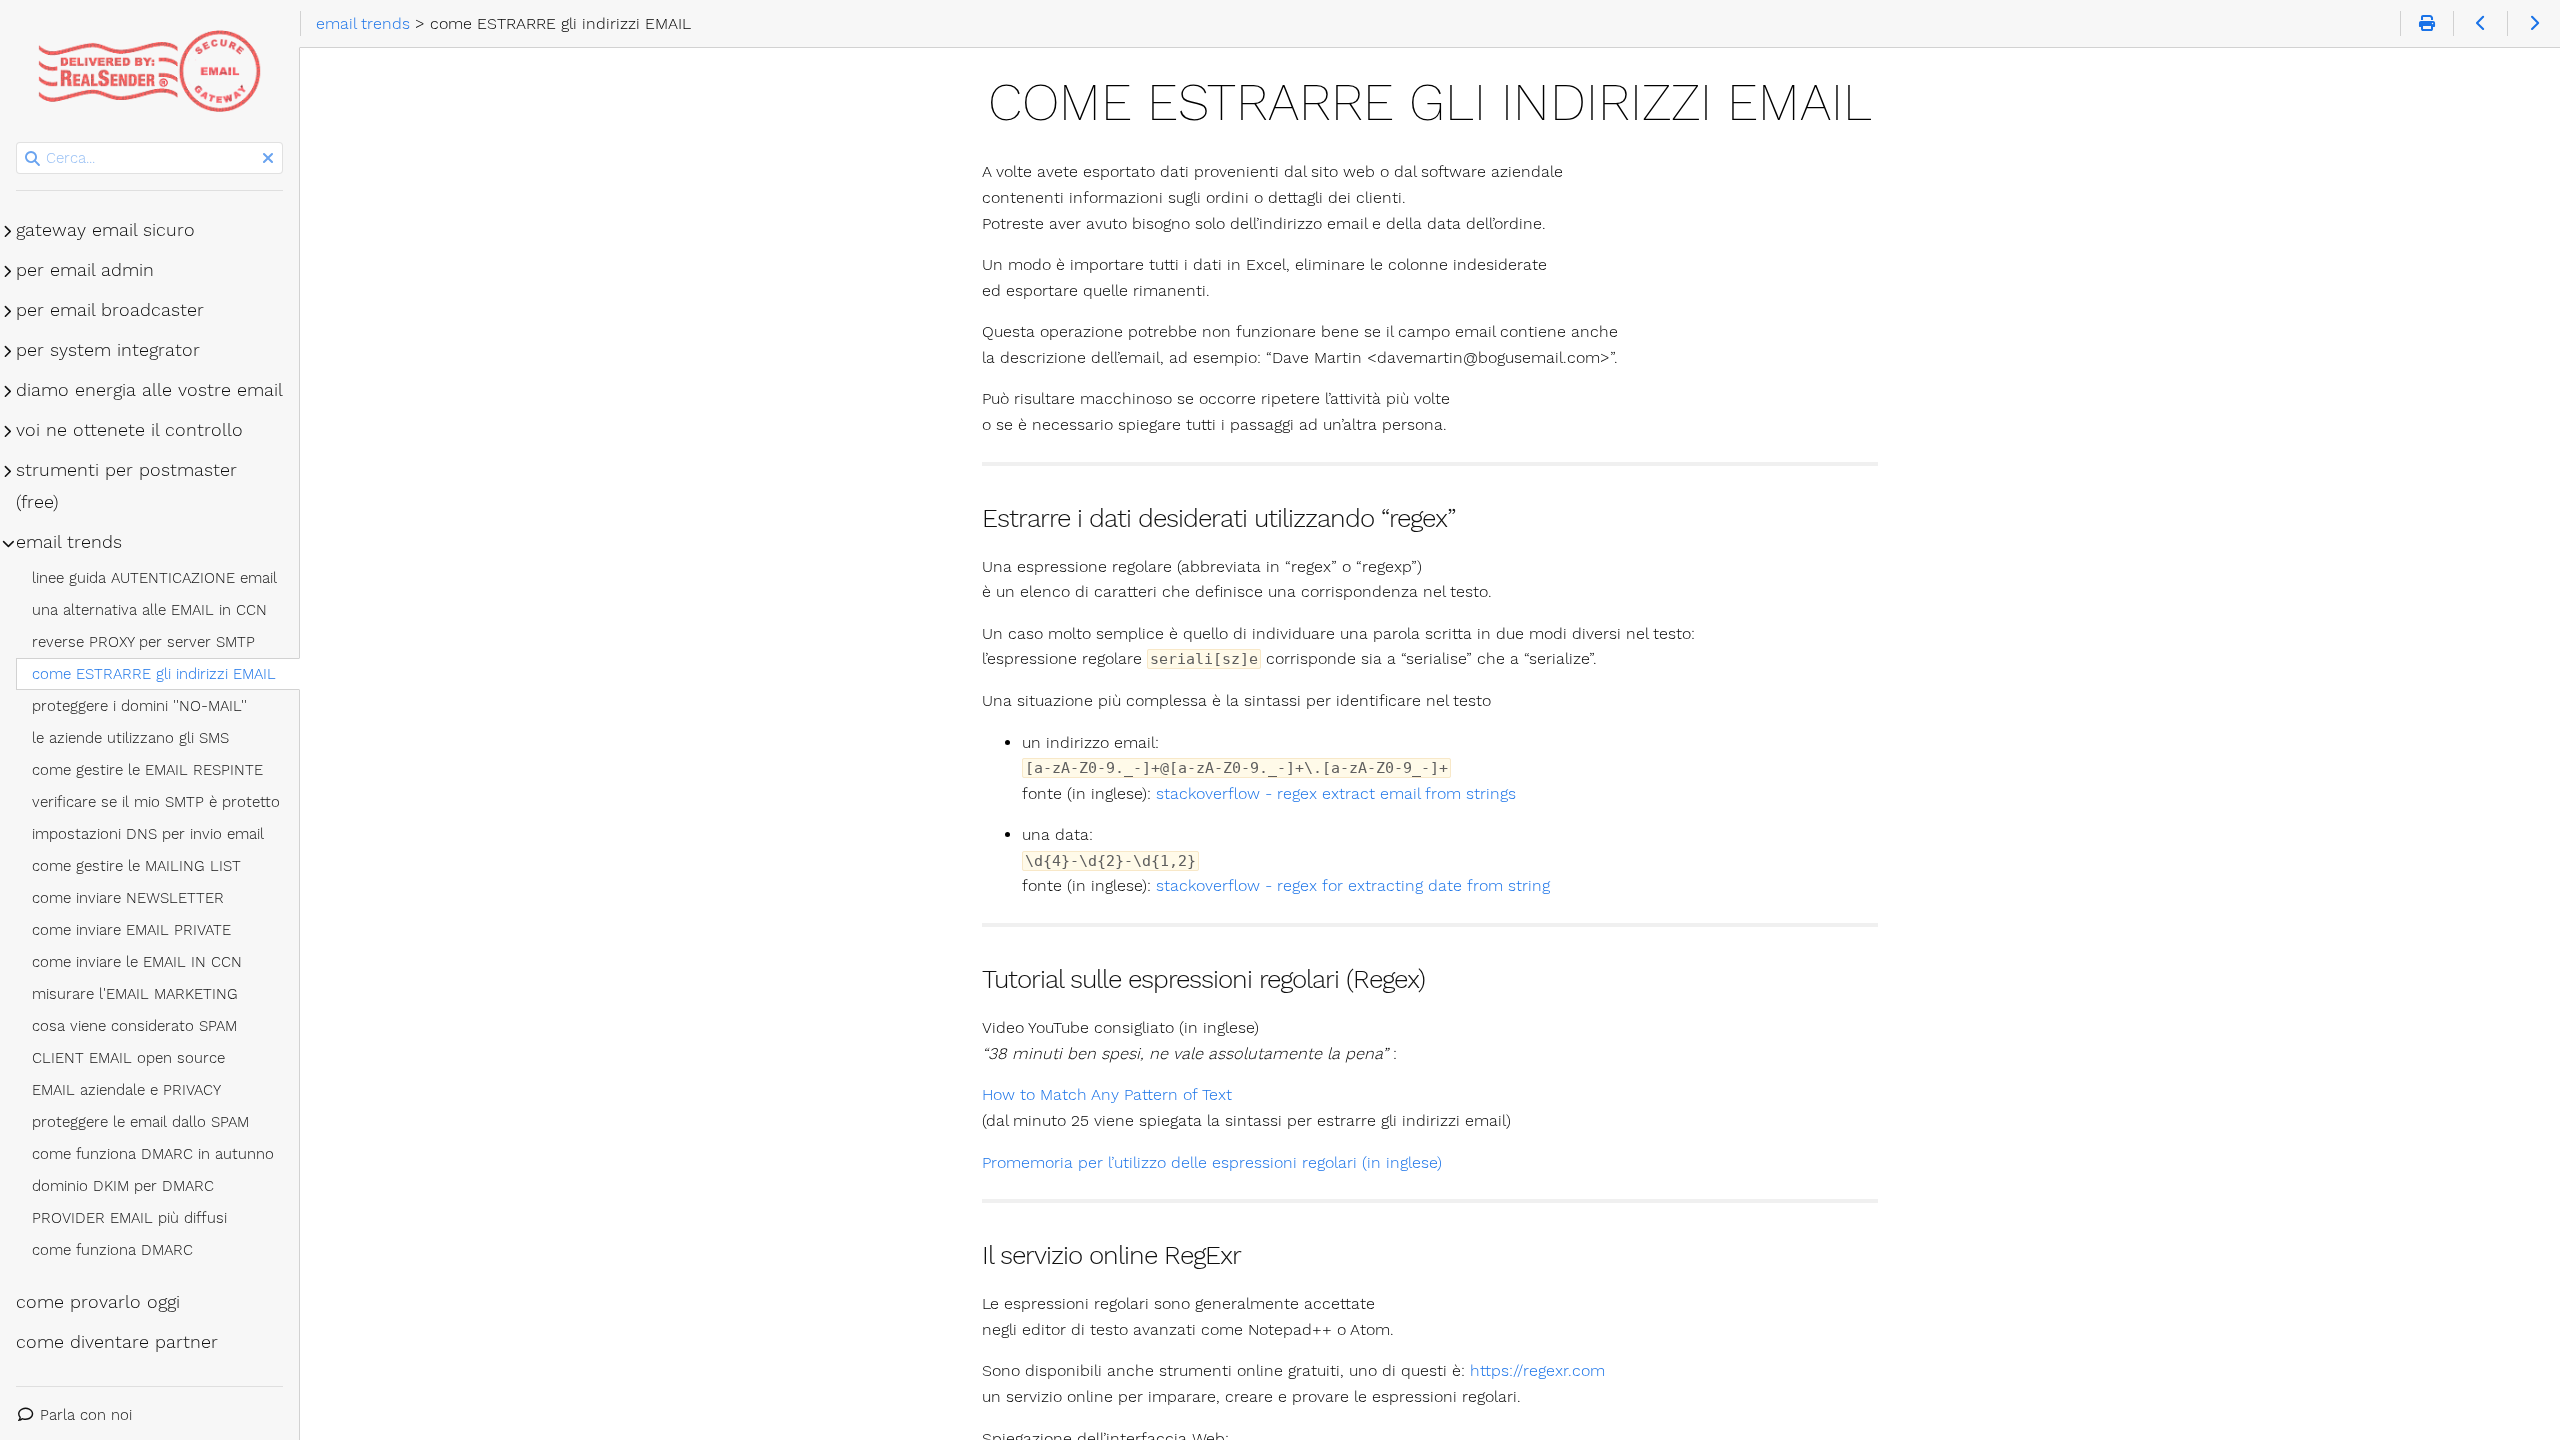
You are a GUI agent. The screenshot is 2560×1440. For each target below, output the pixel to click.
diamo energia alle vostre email (149, 390)
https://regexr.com (1537, 1370)
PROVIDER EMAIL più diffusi (129, 1218)
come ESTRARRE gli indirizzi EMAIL (154, 674)
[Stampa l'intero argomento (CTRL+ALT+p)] (2426, 24)
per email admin (85, 270)
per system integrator (108, 350)
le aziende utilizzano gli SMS (130, 738)
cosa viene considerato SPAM (134, 1026)
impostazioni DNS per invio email (148, 834)
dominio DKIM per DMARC (123, 1186)
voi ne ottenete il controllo (129, 430)
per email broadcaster (110, 310)
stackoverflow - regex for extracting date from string (1353, 885)
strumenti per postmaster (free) (126, 486)
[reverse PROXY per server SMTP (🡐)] (2479, 24)
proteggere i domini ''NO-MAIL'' (139, 706)
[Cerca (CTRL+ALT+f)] (32, 159)
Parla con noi (86, 1415)
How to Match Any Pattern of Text (1107, 1094)
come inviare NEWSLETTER (128, 898)
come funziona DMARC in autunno (153, 1154)
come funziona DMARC (112, 1250)
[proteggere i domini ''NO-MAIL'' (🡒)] (2533, 24)
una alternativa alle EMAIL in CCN (149, 610)
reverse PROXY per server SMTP (143, 642)
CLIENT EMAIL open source (128, 1058)
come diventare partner (117, 1342)
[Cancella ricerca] (268, 159)
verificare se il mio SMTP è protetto (156, 802)
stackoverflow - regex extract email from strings (1336, 793)
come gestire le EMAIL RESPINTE (147, 770)
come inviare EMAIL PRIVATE (131, 930)
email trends (69, 542)
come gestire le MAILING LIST (136, 866)
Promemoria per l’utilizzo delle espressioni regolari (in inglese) (1212, 1162)
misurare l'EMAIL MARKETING (135, 994)
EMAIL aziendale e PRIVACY (126, 1090)
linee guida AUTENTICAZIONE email (154, 578)
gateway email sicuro (105, 230)
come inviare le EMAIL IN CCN (137, 962)
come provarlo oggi (98, 1302)
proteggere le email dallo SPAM (140, 1122)
